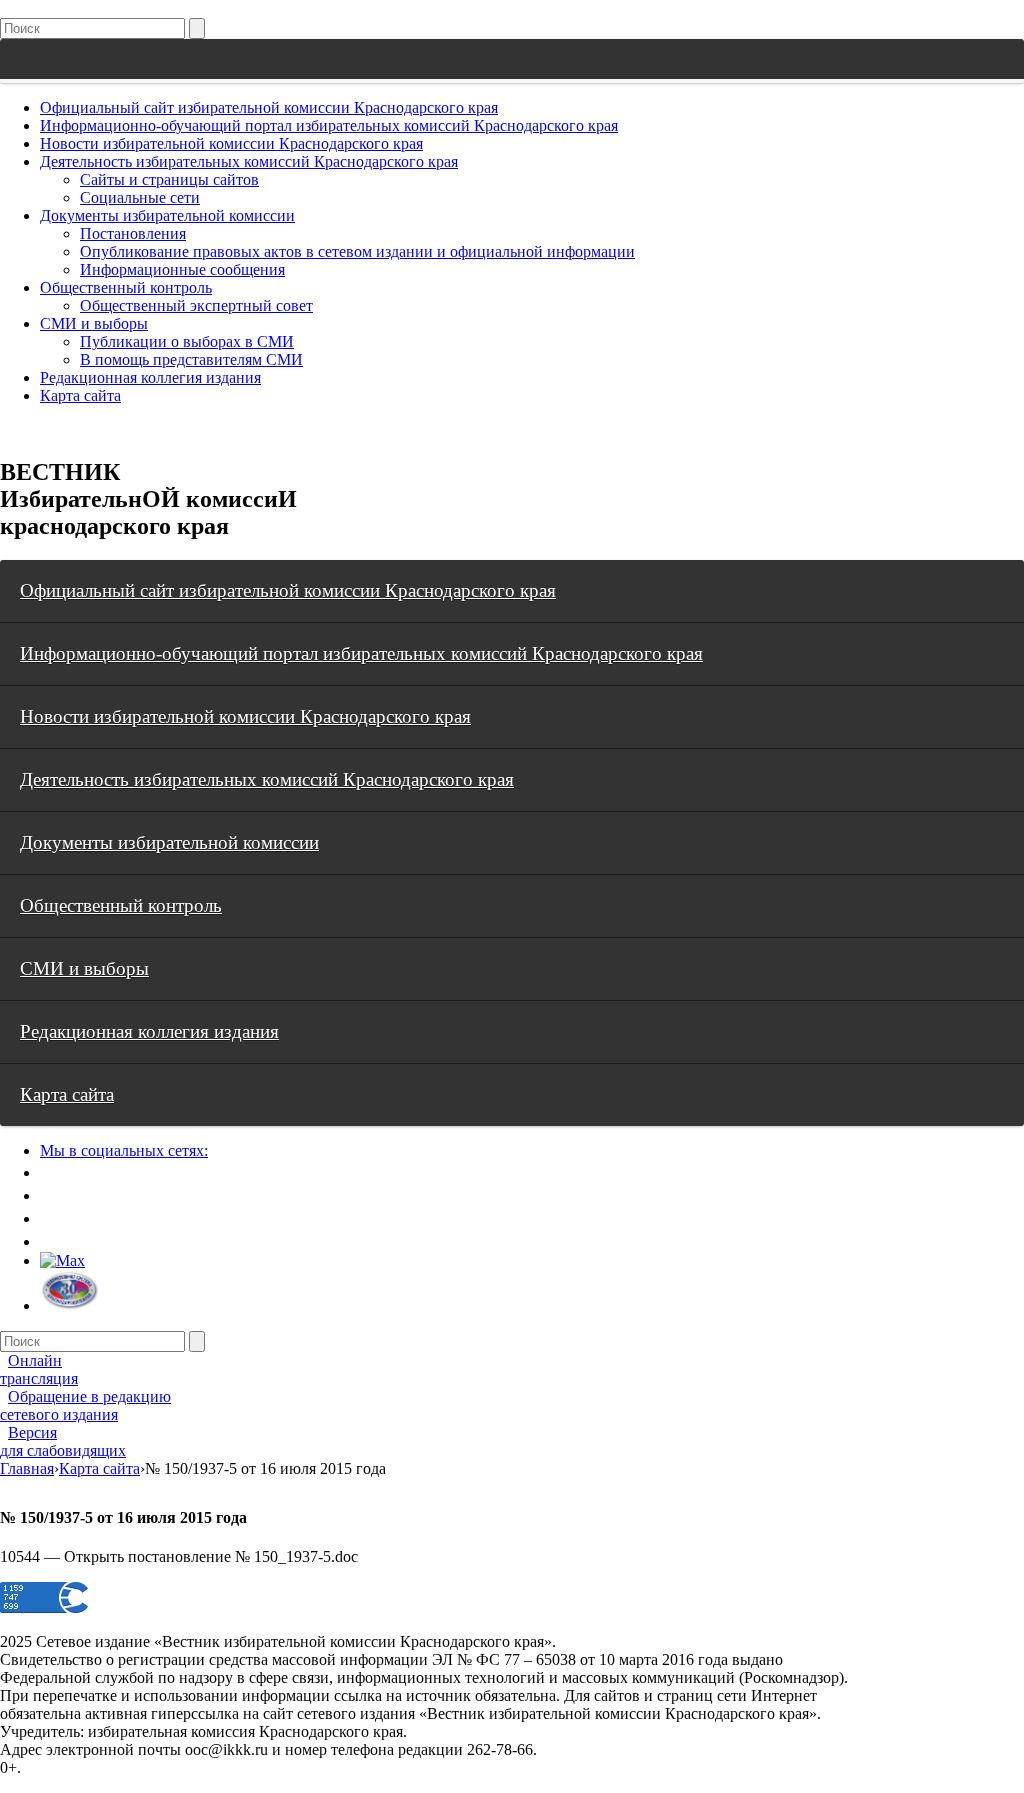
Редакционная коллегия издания (150, 377)
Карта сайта (80, 395)
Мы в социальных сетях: (124, 1150)
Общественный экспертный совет (196, 305)
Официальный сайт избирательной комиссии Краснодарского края (269, 107)
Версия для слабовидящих (63, 1441)
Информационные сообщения (182, 269)
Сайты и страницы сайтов (169, 179)
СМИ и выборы (94, 323)
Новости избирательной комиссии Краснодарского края (231, 143)
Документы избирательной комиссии (167, 215)
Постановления (133, 233)
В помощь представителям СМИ (191, 359)
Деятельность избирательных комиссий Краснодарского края (249, 161)
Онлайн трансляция (39, 1369)
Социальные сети (140, 197)
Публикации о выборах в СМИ (187, 341)
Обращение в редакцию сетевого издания (85, 1405)
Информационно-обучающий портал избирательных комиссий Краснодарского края (329, 125)
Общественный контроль (126, 287)
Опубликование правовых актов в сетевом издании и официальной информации (357, 251)
